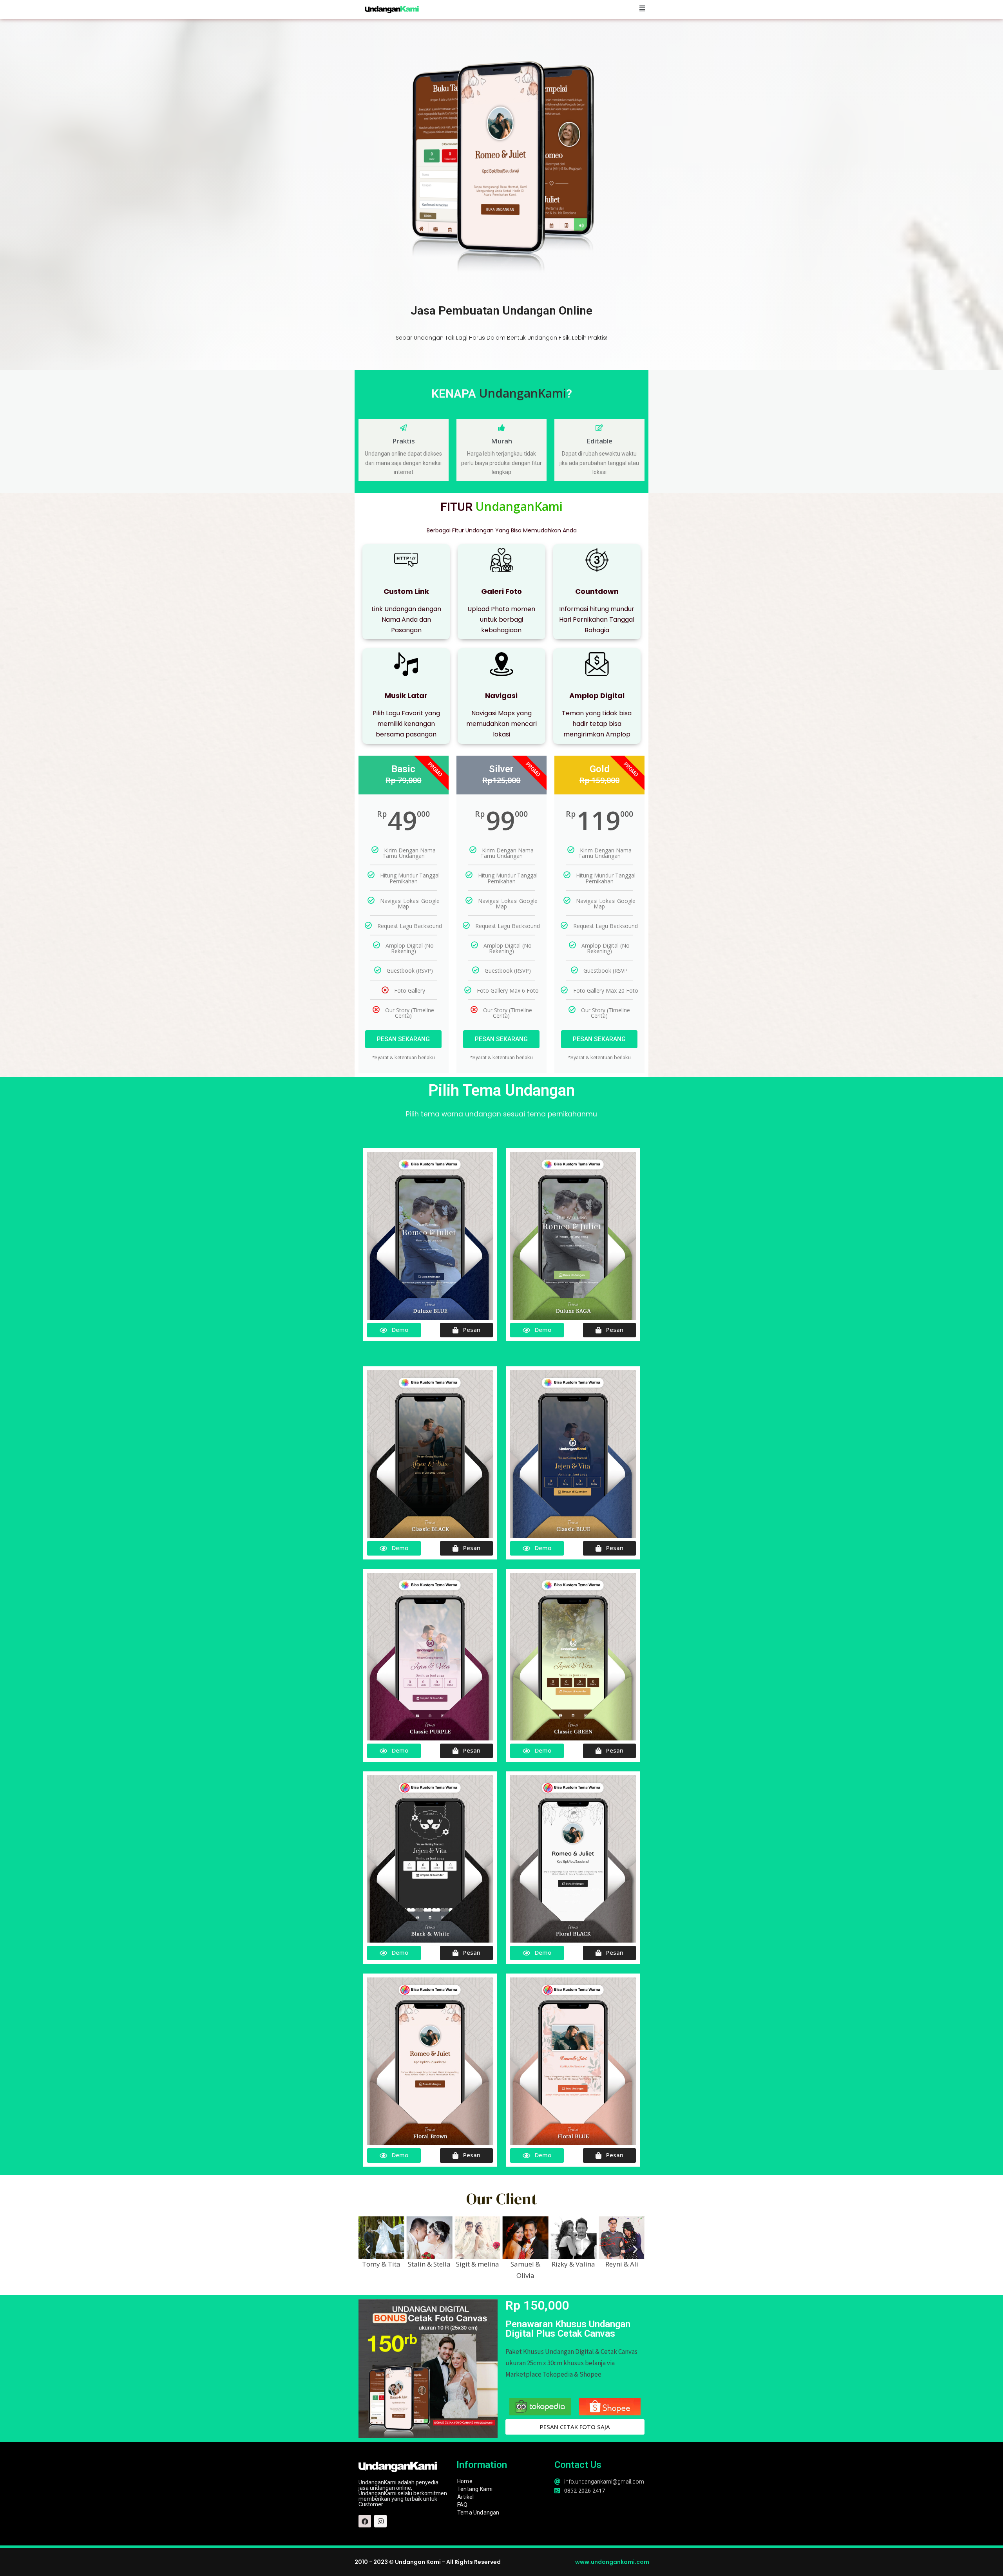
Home (465, 2481)
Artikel (465, 2497)
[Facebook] (365, 2521)
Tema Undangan (478, 2513)
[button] (368, 2249)
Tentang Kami (475, 2489)
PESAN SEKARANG (403, 1039)
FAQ (463, 2505)
